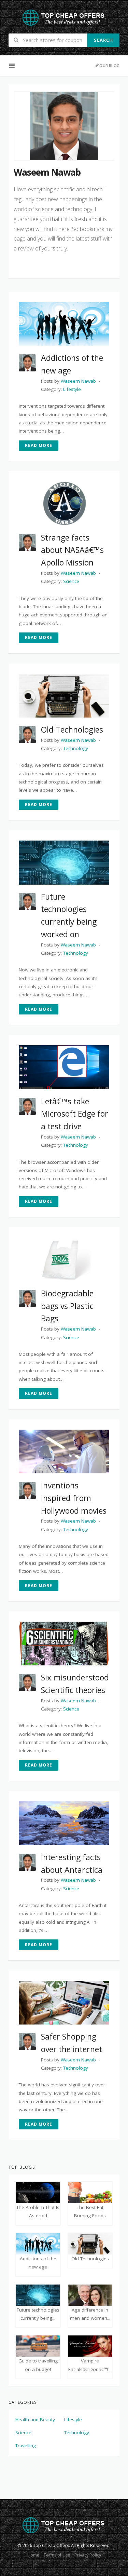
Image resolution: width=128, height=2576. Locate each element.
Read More (39, 445)
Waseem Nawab (78, 381)
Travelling (26, 2445)
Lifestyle (73, 2420)
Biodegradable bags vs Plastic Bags (67, 1306)
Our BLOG (109, 65)
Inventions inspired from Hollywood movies (74, 1498)
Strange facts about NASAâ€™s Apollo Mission (72, 550)
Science (23, 2432)
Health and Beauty (35, 2420)
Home (33, 2555)
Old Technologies (72, 730)
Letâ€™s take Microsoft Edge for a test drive (75, 1114)
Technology (77, 2432)
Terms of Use (57, 2555)
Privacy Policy (88, 2555)
